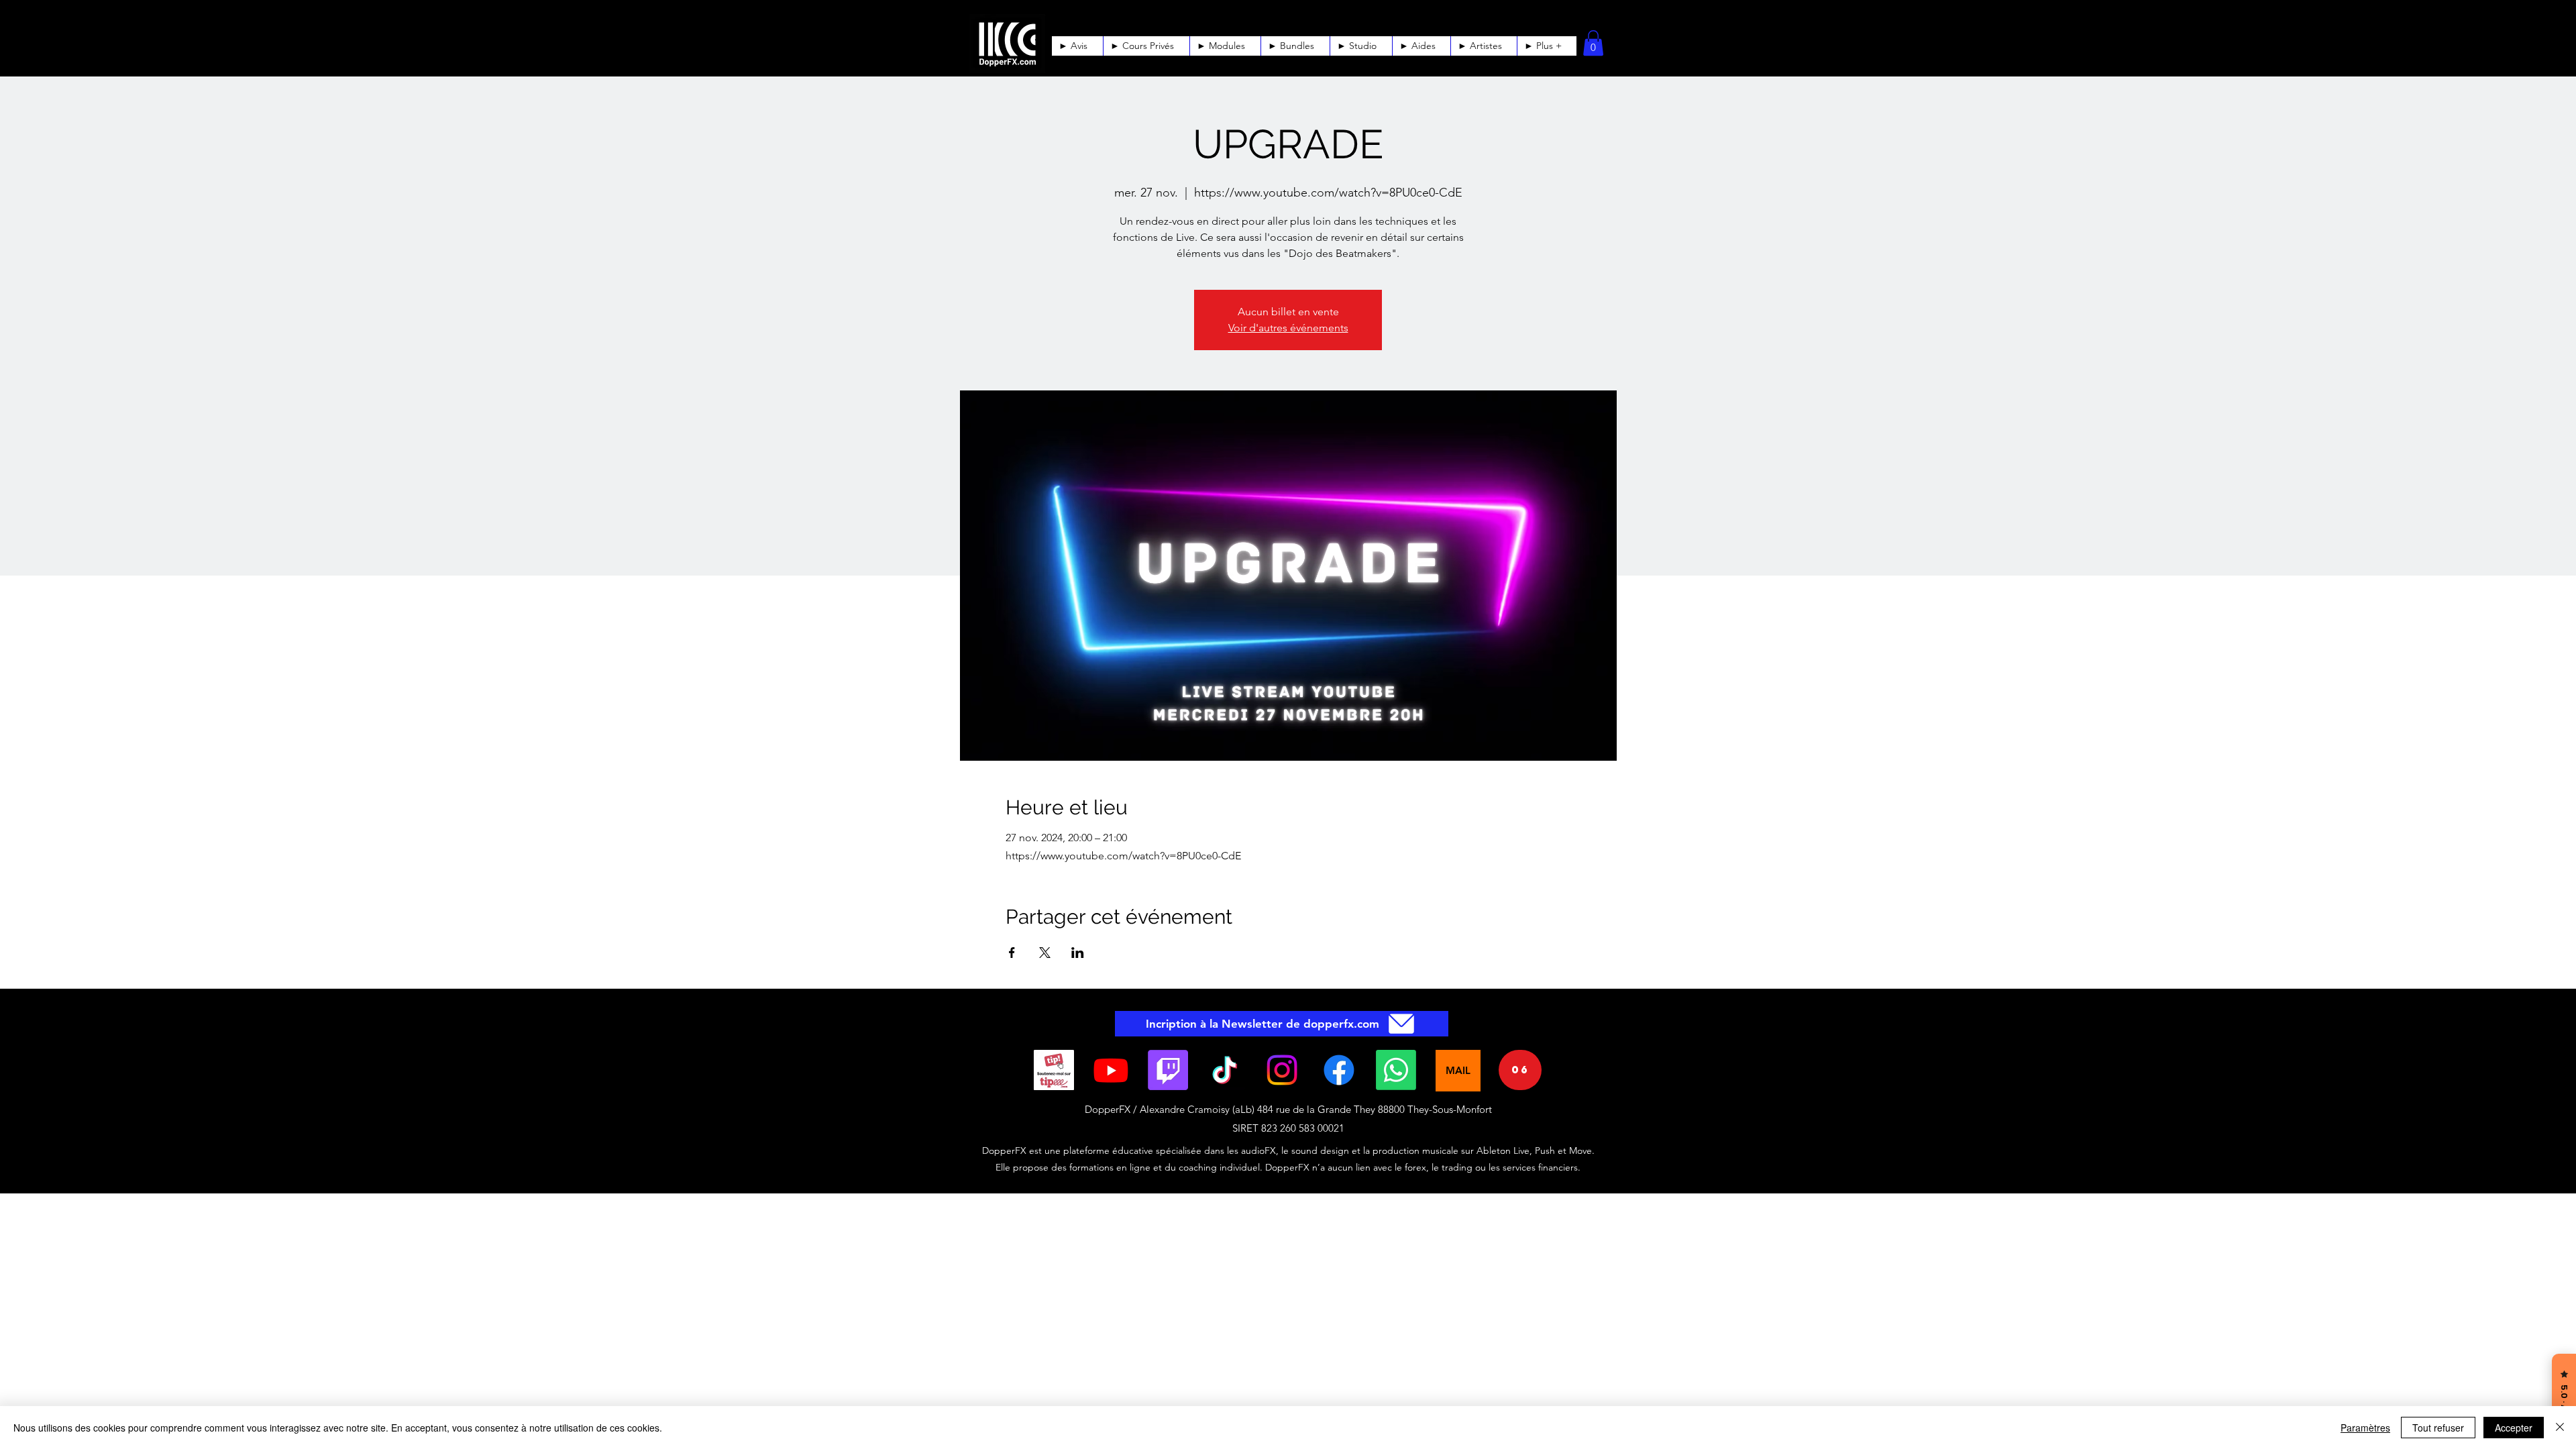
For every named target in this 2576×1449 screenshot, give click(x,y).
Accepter (2514, 1428)
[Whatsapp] (1396, 1070)
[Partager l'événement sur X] (1045, 953)
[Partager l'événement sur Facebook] (1012, 953)
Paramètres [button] (2365, 1428)
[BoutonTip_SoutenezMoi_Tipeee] (1054, 1070)
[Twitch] (1168, 1070)
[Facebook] (1339, 1070)
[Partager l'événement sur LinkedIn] (1078, 953)
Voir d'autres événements (1288, 328)
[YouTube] (1111, 1070)
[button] (1421, 46)
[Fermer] (2560, 1428)
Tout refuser (2438, 1428)
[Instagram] (1282, 1070)
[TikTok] (1225, 1070)
